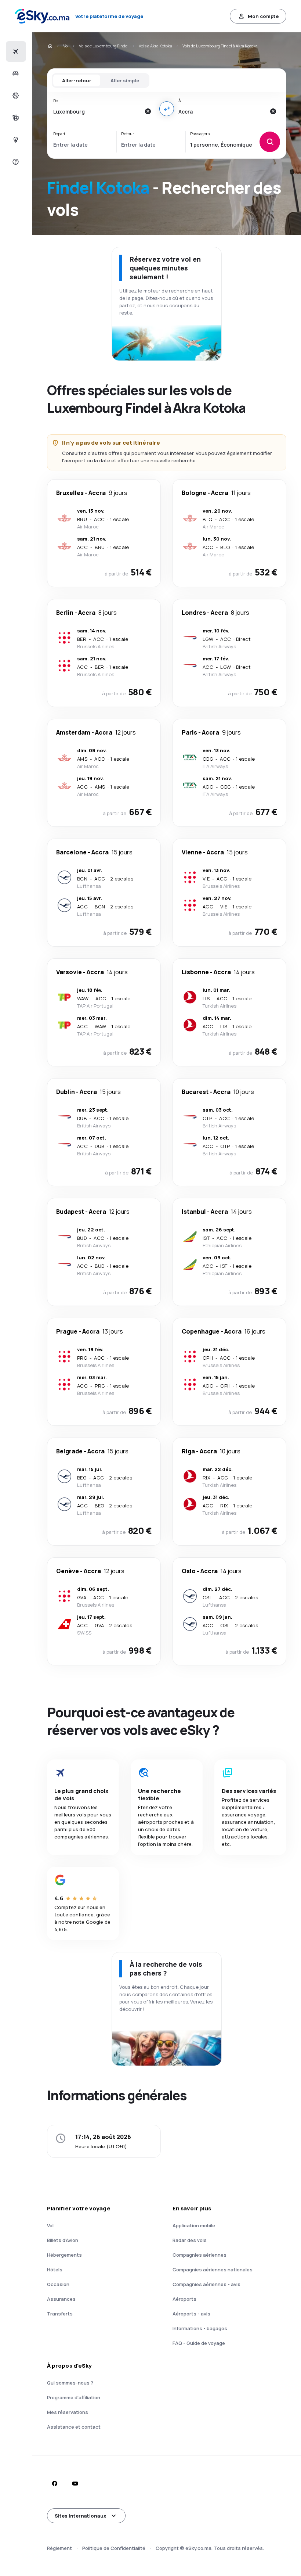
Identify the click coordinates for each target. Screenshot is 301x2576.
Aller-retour (77, 80)
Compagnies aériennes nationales (213, 2270)
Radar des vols (190, 2240)
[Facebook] (54, 2483)
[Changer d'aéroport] (167, 109)
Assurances (61, 2299)
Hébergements (64, 2255)
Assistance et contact (74, 2427)
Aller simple (125, 80)
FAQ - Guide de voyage (199, 2343)
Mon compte (263, 16)
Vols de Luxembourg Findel (104, 46)
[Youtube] (75, 2483)
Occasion (58, 2284)
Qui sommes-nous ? (70, 2383)
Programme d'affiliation (74, 2397)
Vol (66, 46)
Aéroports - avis (191, 2314)
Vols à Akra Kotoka (155, 46)
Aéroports (184, 2299)
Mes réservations (68, 2412)
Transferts (60, 2314)
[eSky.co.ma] (50, 46)
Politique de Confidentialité (114, 2548)
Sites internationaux (80, 2516)
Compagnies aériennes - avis (206, 2284)
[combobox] (97, 111)
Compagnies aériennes (200, 2255)
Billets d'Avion (63, 2240)
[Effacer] (148, 111)
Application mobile (194, 2225)
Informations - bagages (200, 2328)
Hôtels (55, 2270)
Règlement (59, 2548)
